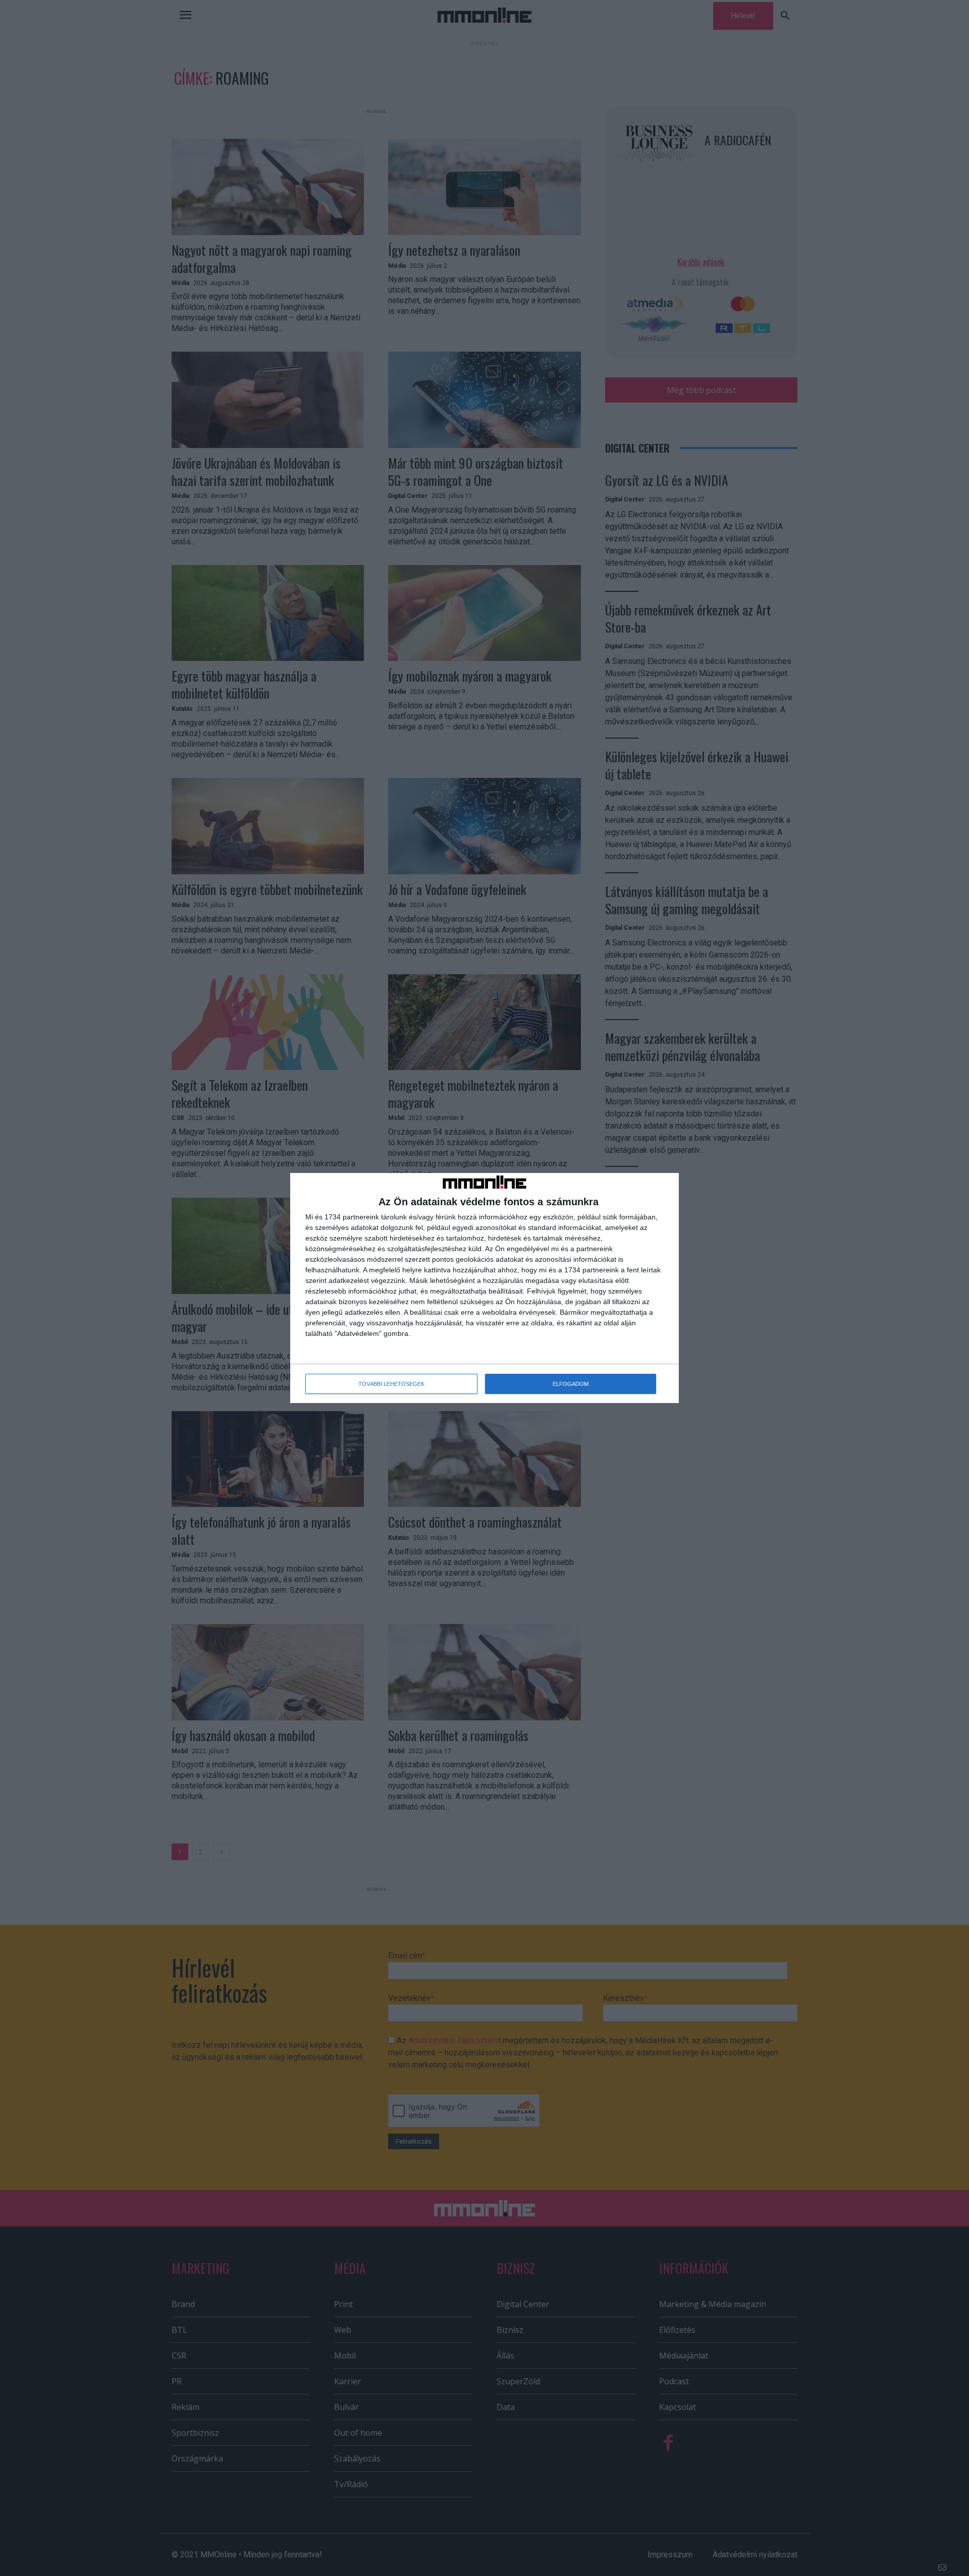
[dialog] (484, 1288)
